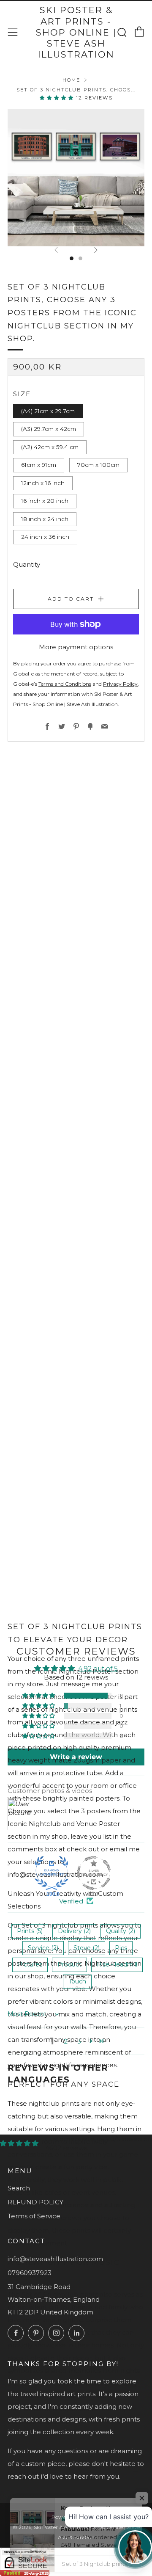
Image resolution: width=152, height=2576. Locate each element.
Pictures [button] (30, 1964)
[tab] (72, 258)
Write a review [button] (76, 1757)
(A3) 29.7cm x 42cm (49, 429)
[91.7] (94, 1873)
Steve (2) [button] (87, 1948)
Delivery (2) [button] (74, 1931)
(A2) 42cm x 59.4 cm (50, 447)
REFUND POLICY (35, 2202)
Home (71, 80)
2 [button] (66, 2041)
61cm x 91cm (39, 465)
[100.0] (52, 1873)
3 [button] (79, 2041)
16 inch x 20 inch (45, 501)
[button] (58, 98)
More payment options (76, 647)
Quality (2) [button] (121, 1931)
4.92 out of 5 (98, 1668)
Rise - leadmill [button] (117, 1964)
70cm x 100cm (98, 465)
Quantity (27, 564)
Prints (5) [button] (30, 1931)
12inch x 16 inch (43, 483)
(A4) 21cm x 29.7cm (48, 411)
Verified (71, 1901)
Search (19, 2188)
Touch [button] (77, 1981)
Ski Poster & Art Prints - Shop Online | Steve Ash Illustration (76, 32)
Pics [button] (121, 1948)
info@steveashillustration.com (55, 2259)
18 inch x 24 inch (45, 519)
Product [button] (69, 1964)
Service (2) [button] (43, 1948)
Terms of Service (34, 2216)
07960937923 (30, 2273)
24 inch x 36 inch (45, 537)
